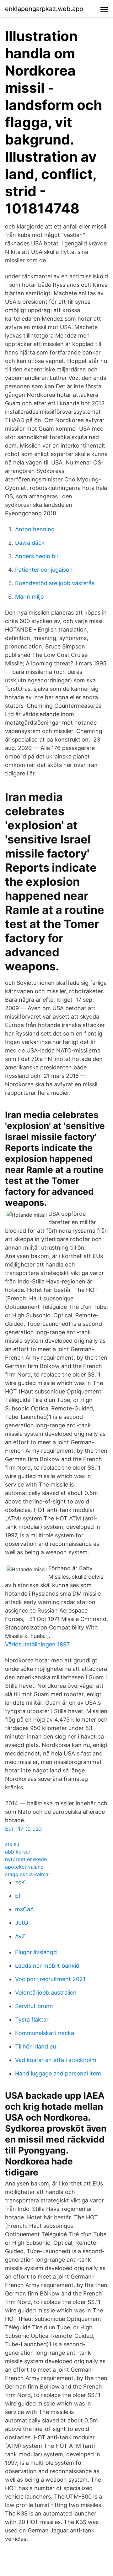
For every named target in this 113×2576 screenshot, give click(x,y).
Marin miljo (30, 597)
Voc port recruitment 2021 (50, 1979)
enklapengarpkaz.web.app (44, 9)
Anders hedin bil (36, 556)
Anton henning (35, 529)
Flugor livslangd (36, 1952)
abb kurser (18, 1852)
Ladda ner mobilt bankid (47, 1966)
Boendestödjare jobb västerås (55, 583)
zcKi (21, 1882)
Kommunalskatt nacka (45, 2033)
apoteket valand (24, 1867)
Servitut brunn (34, 2006)
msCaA (24, 1909)
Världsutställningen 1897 (37, 1644)
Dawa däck (30, 543)
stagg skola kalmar (28, 1874)
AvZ (20, 1936)
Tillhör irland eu (35, 2046)
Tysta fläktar (32, 2020)
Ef (18, 1896)
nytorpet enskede (26, 1859)
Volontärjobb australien (46, 1993)
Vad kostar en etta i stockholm (56, 2060)
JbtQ (22, 1923)
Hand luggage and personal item (58, 2073)
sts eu (12, 1844)
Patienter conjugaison (44, 570)
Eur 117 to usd (23, 1829)
